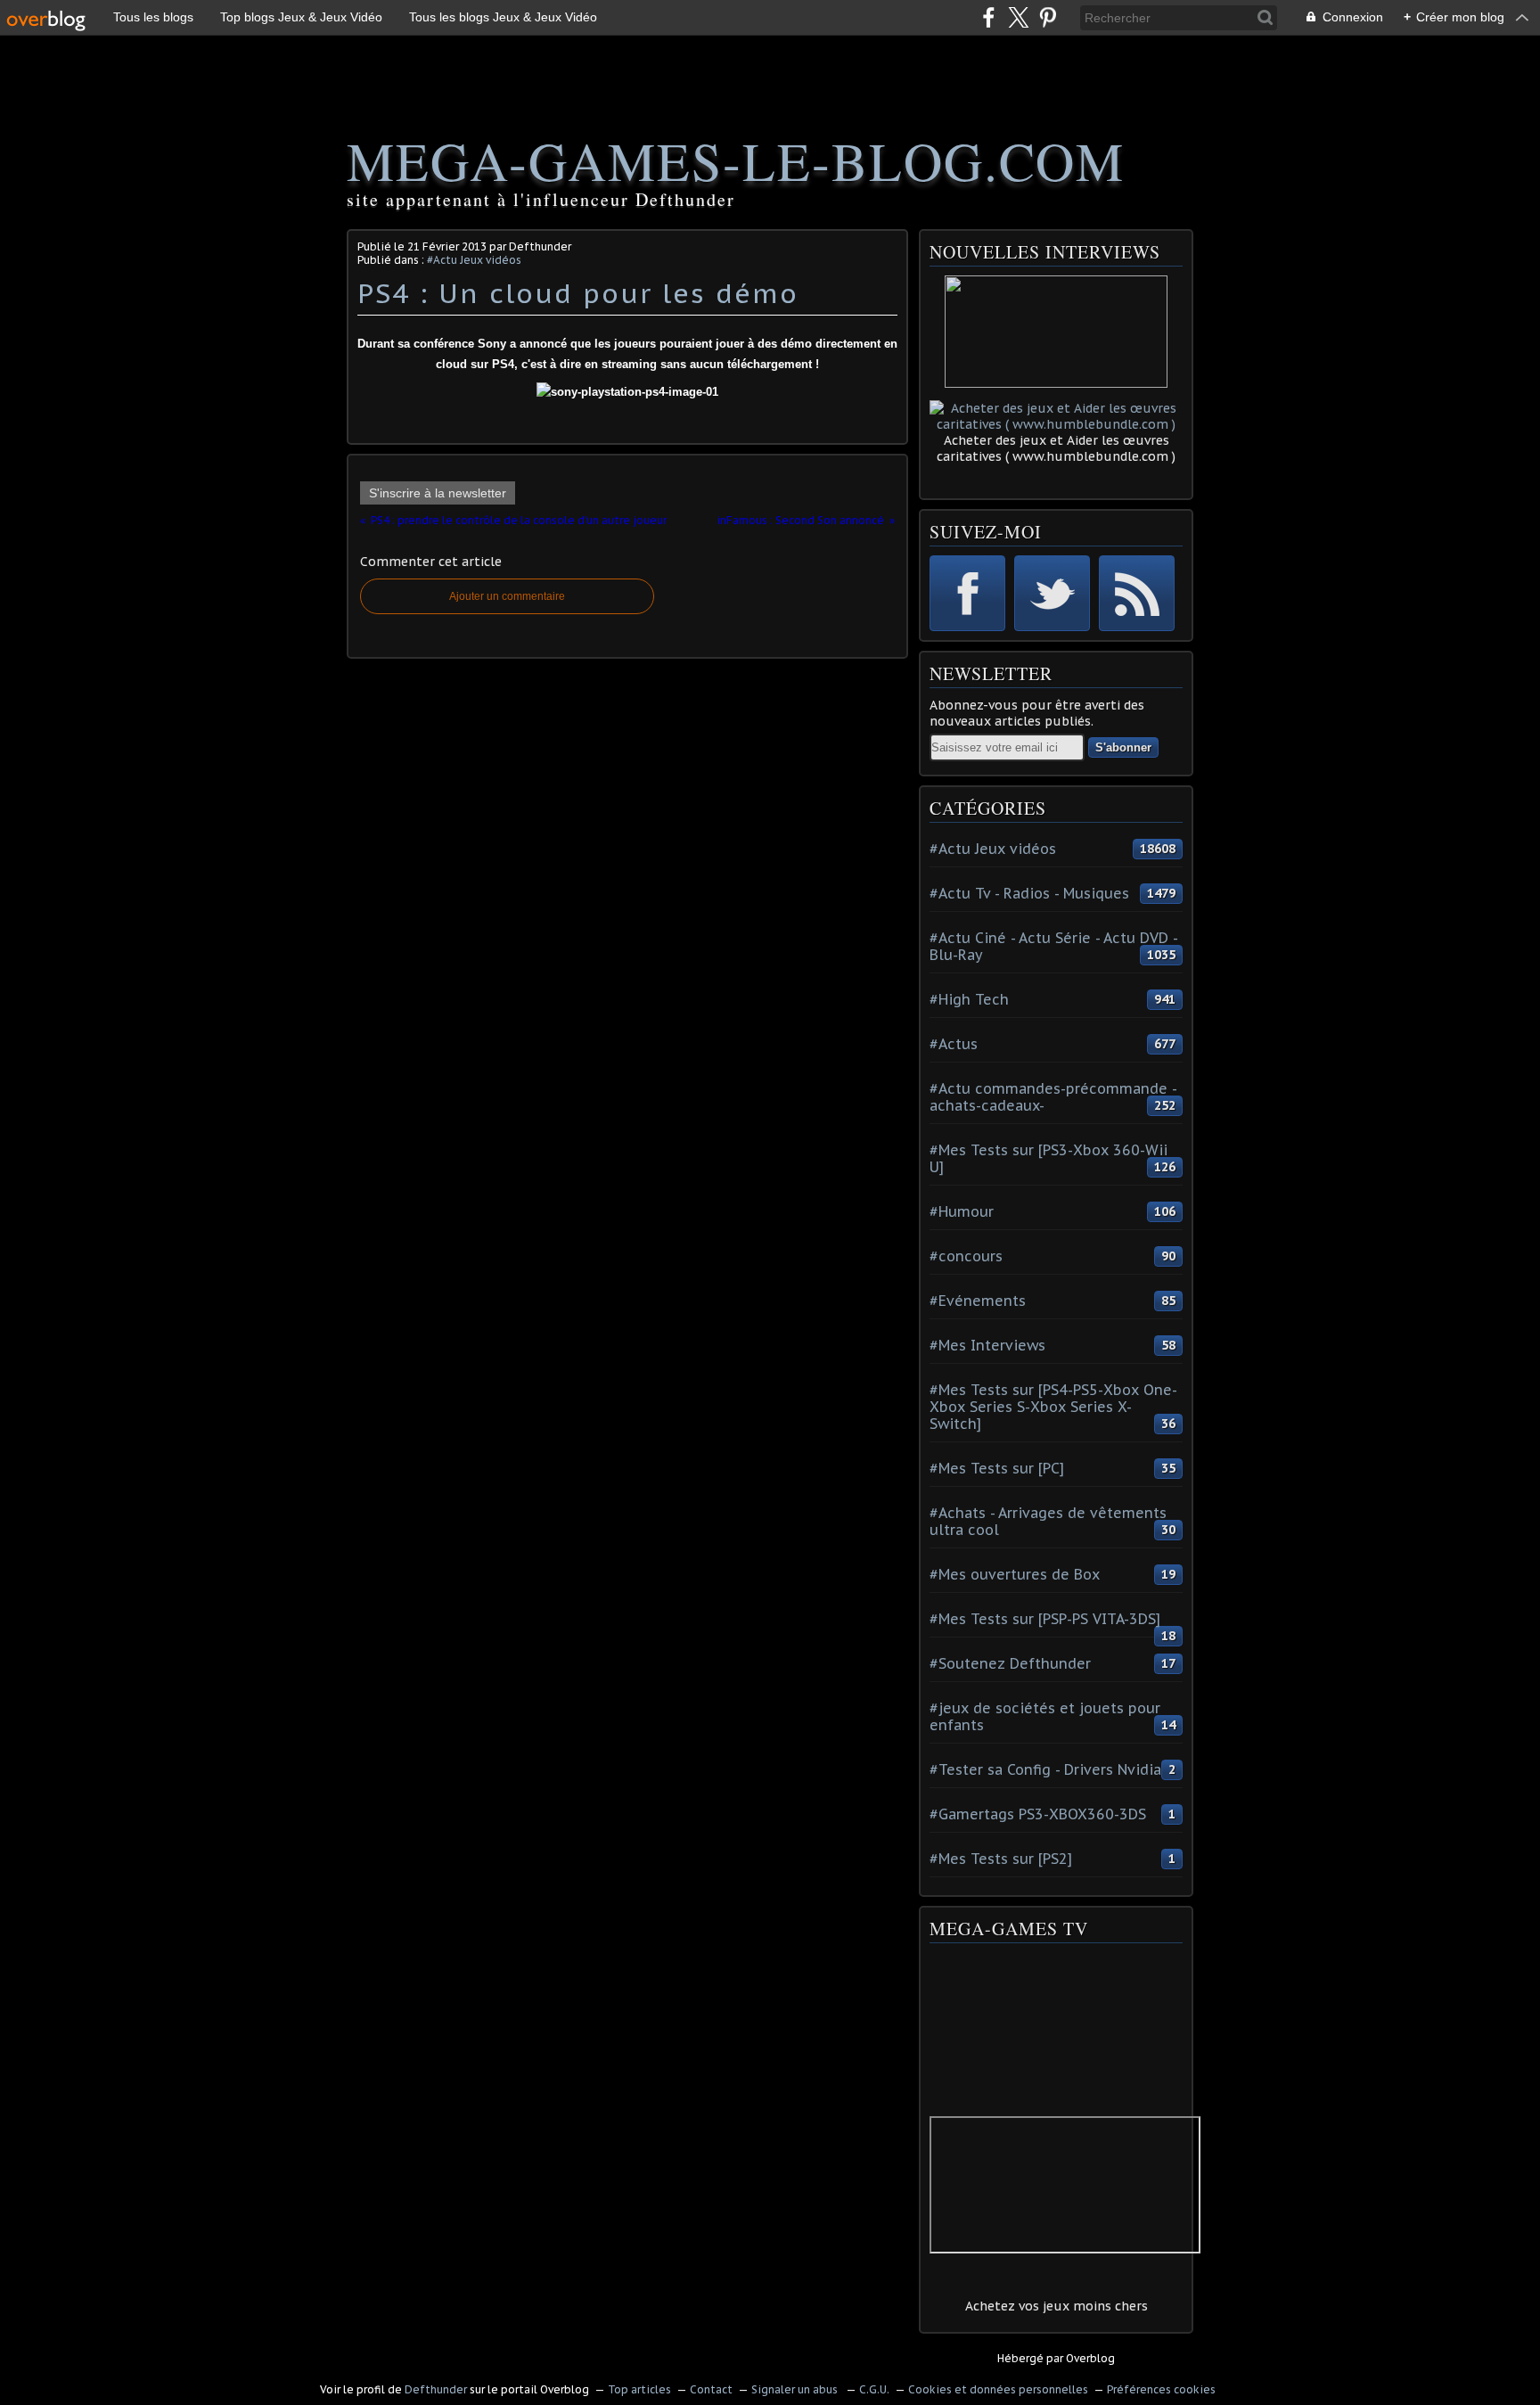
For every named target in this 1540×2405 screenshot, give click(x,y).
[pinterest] (1048, 17)
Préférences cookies (1161, 2389)
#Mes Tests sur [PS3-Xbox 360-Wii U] (1049, 1158)
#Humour (962, 1211)
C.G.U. (874, 2389)
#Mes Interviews (987, 1345)
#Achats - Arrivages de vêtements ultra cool (1048, 1521)
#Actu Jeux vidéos (474, 260)
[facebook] (989, 17)
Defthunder (436, 2389)
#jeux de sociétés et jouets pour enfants (1045, 1716)
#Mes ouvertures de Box (1015, 1574)
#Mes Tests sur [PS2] (1001, 1859)
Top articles (639, 2389)
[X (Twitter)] (1018, 17)
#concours (966, 1256)
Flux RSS (1137, 593)
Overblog (1090, 2358)
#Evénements (978, 1301)
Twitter (1052, 593)
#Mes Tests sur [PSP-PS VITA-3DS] (1045, 1619)
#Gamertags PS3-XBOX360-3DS (1038, 1814)
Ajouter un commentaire (507, 596)
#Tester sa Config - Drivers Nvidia (1045, 1769)
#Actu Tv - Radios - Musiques (1029, 893)
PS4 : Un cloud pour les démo (578, 293)
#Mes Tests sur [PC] (997, 1468)
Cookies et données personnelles (998, 2389)
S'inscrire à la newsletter (438, 493)
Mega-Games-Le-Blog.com (736, 160)
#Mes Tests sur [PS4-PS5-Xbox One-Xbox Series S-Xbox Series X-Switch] (1053, 1407)
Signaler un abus (796, 2389)
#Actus (954, 1044)
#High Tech (969, 999)
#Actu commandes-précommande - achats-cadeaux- (1053, 1097)
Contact (711, 2389)
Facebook (967, 593)
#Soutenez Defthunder (1010, 1663)
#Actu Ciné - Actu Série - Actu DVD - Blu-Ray (1053, 946)
